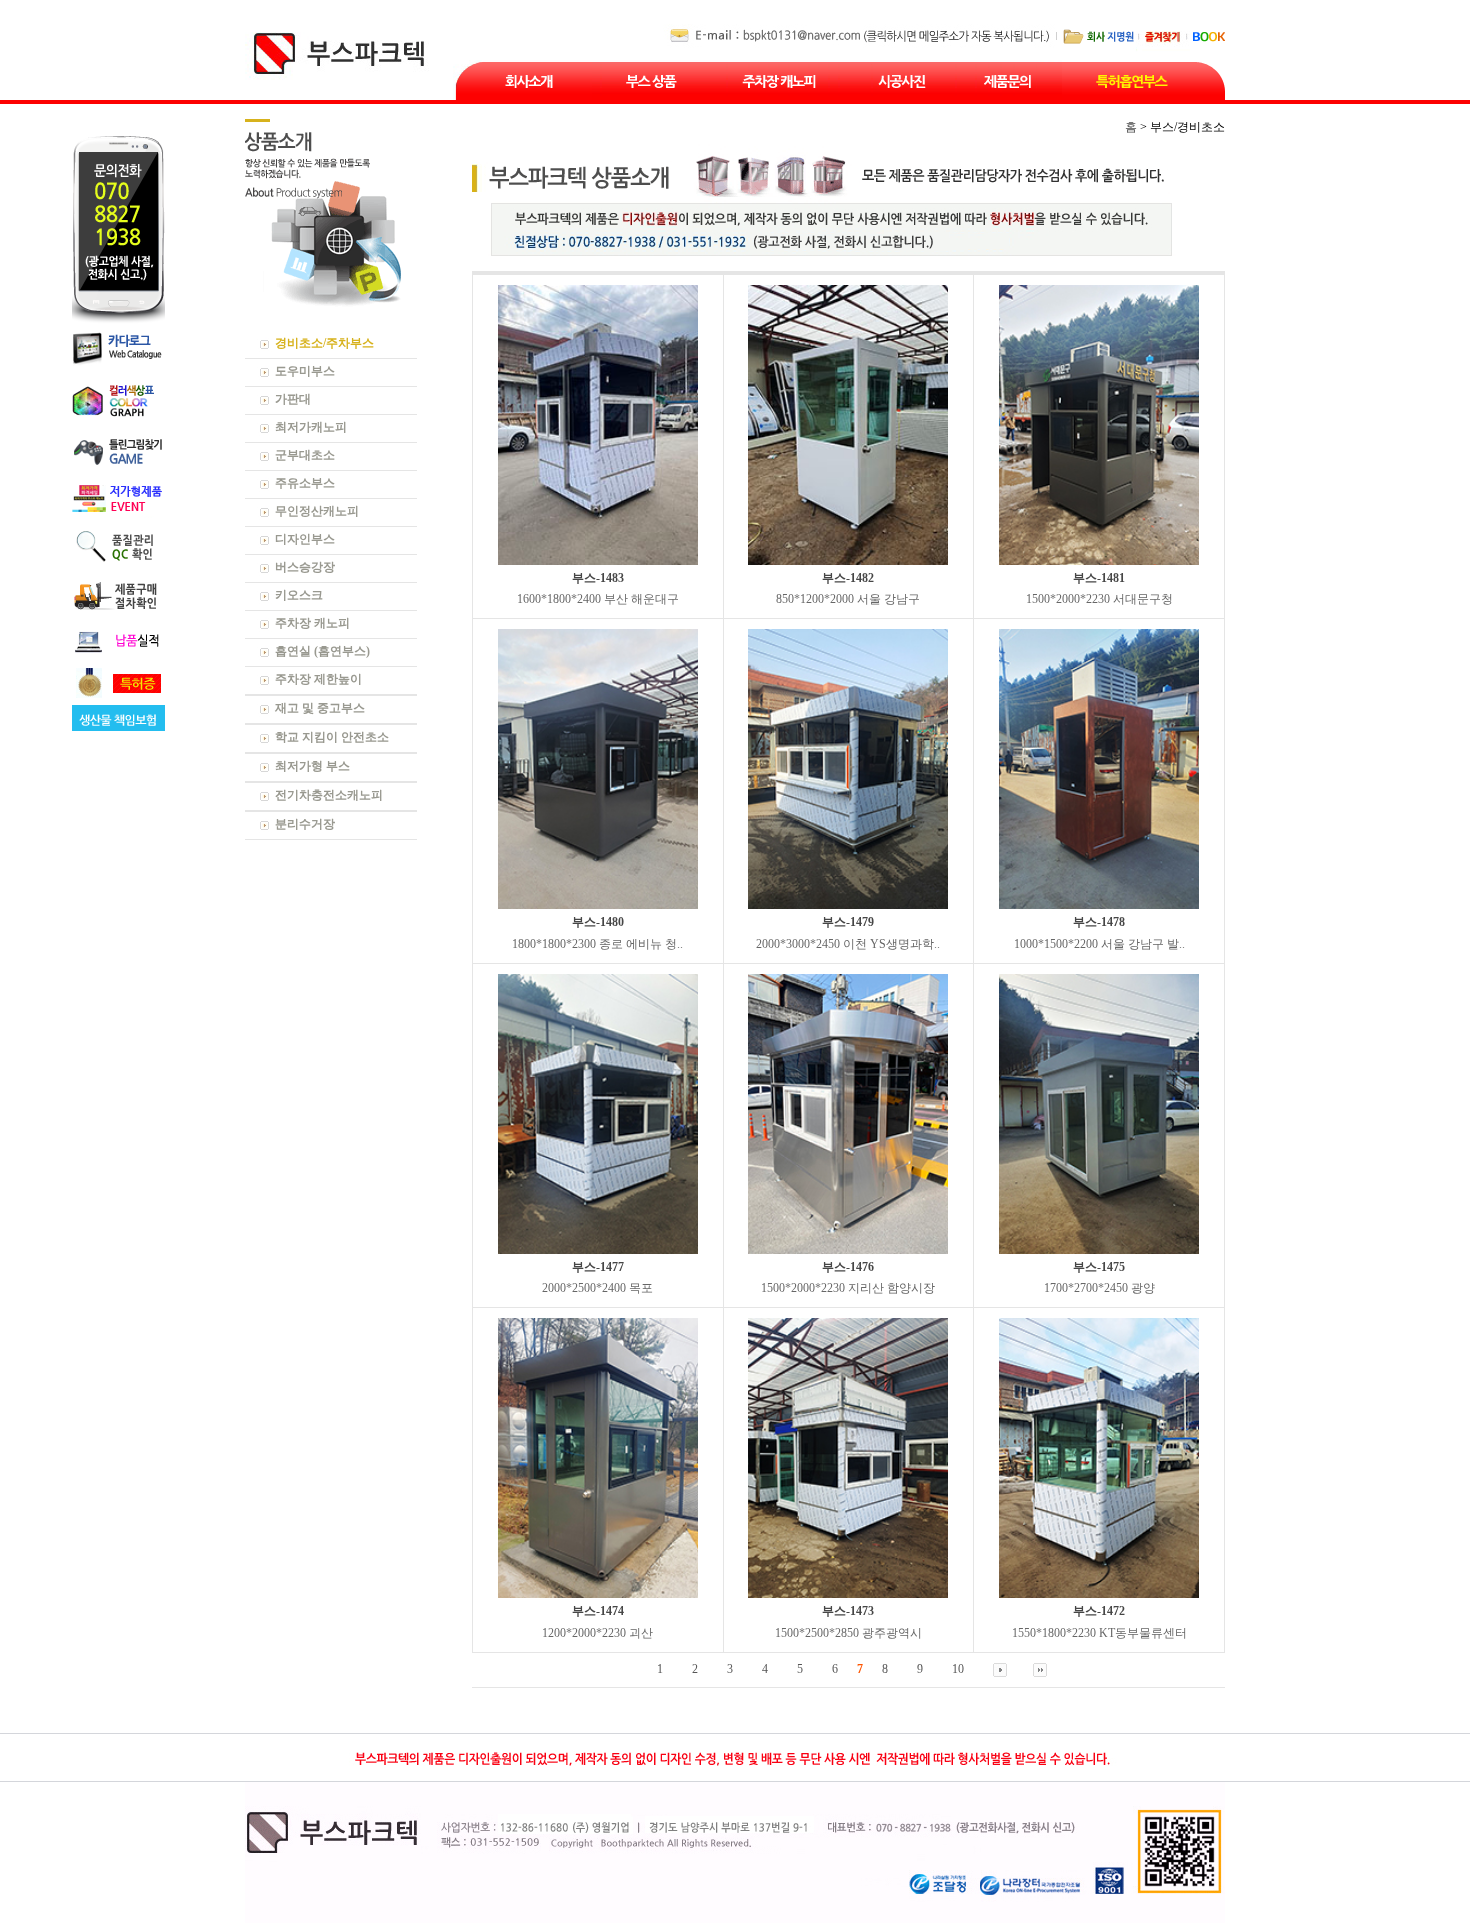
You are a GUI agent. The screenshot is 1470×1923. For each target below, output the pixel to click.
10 (958, 1669)
